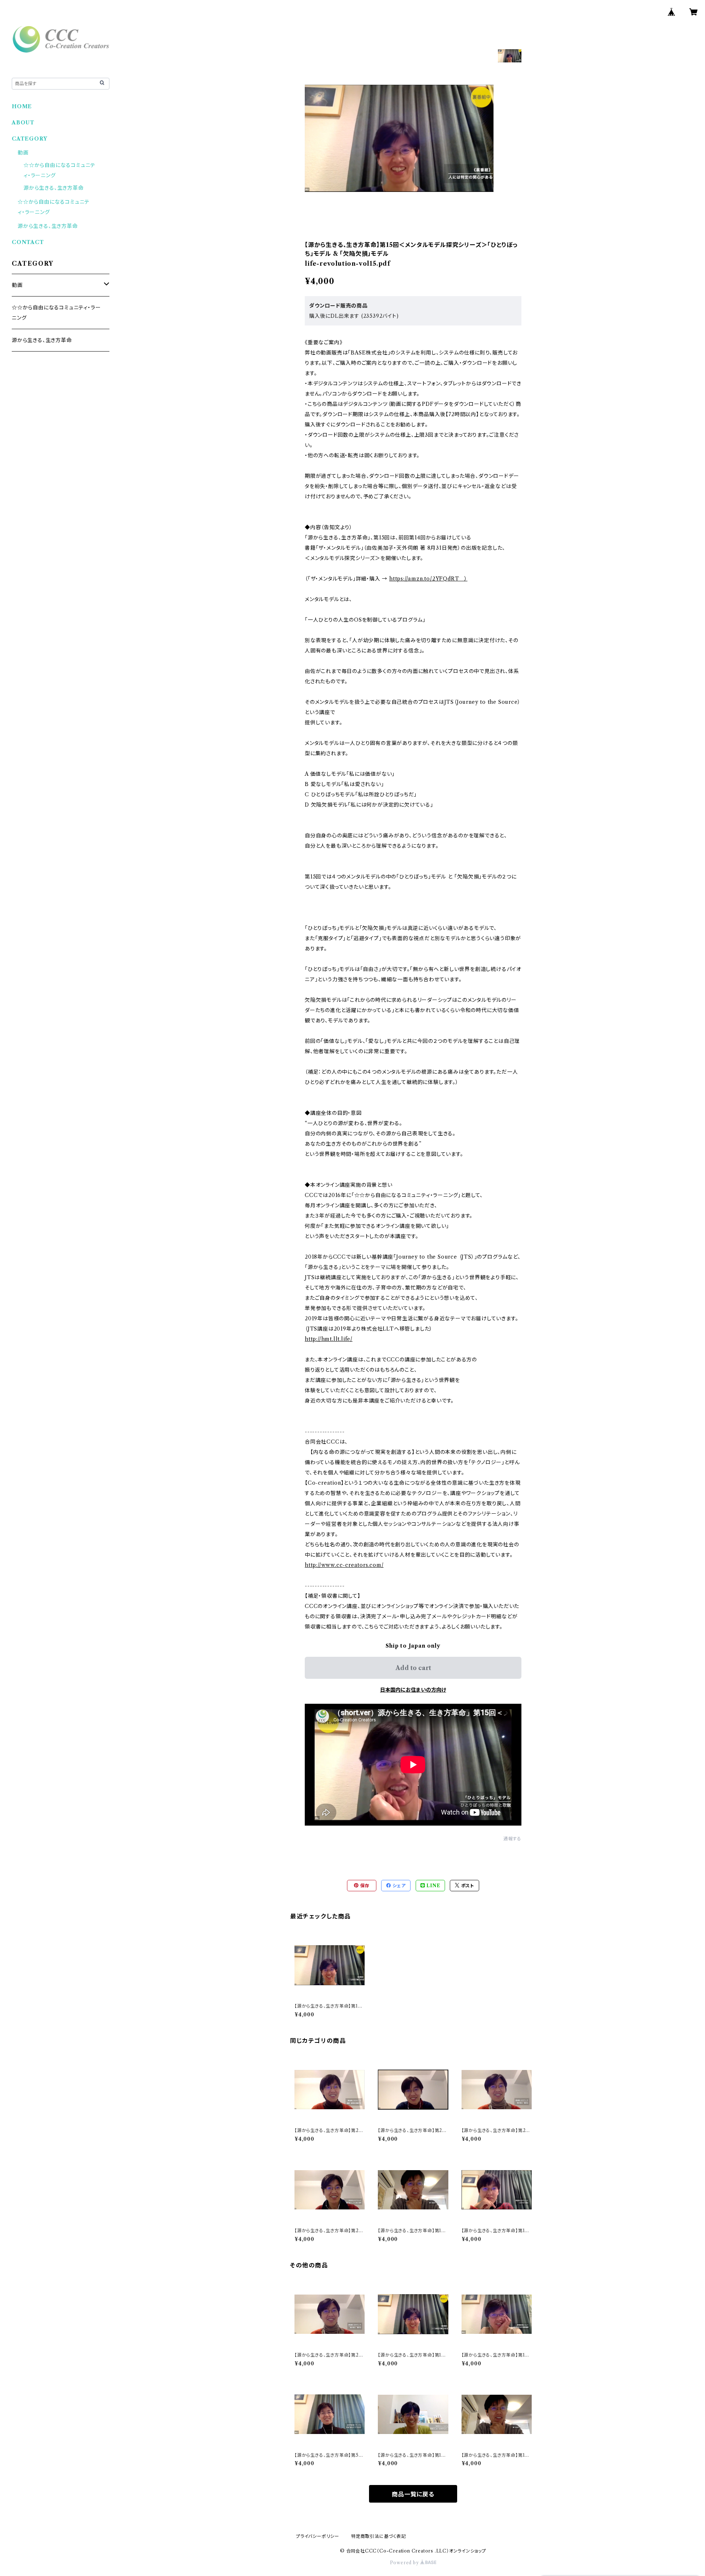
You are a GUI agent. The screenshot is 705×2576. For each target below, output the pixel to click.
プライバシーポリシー (318, 2536)
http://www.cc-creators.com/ (344, 1565)
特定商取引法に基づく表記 (379, 2536)
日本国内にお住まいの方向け (413, 1690)
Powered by (405, 2563)
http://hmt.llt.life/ (329, 1339)
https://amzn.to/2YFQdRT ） (428, 579)
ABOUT (23, 123)
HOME (22, 106)
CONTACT (28, 242)
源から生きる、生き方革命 (54, 188)
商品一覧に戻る (413, 2494)
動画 (23, 153)
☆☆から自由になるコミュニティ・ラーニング (56, 313)
